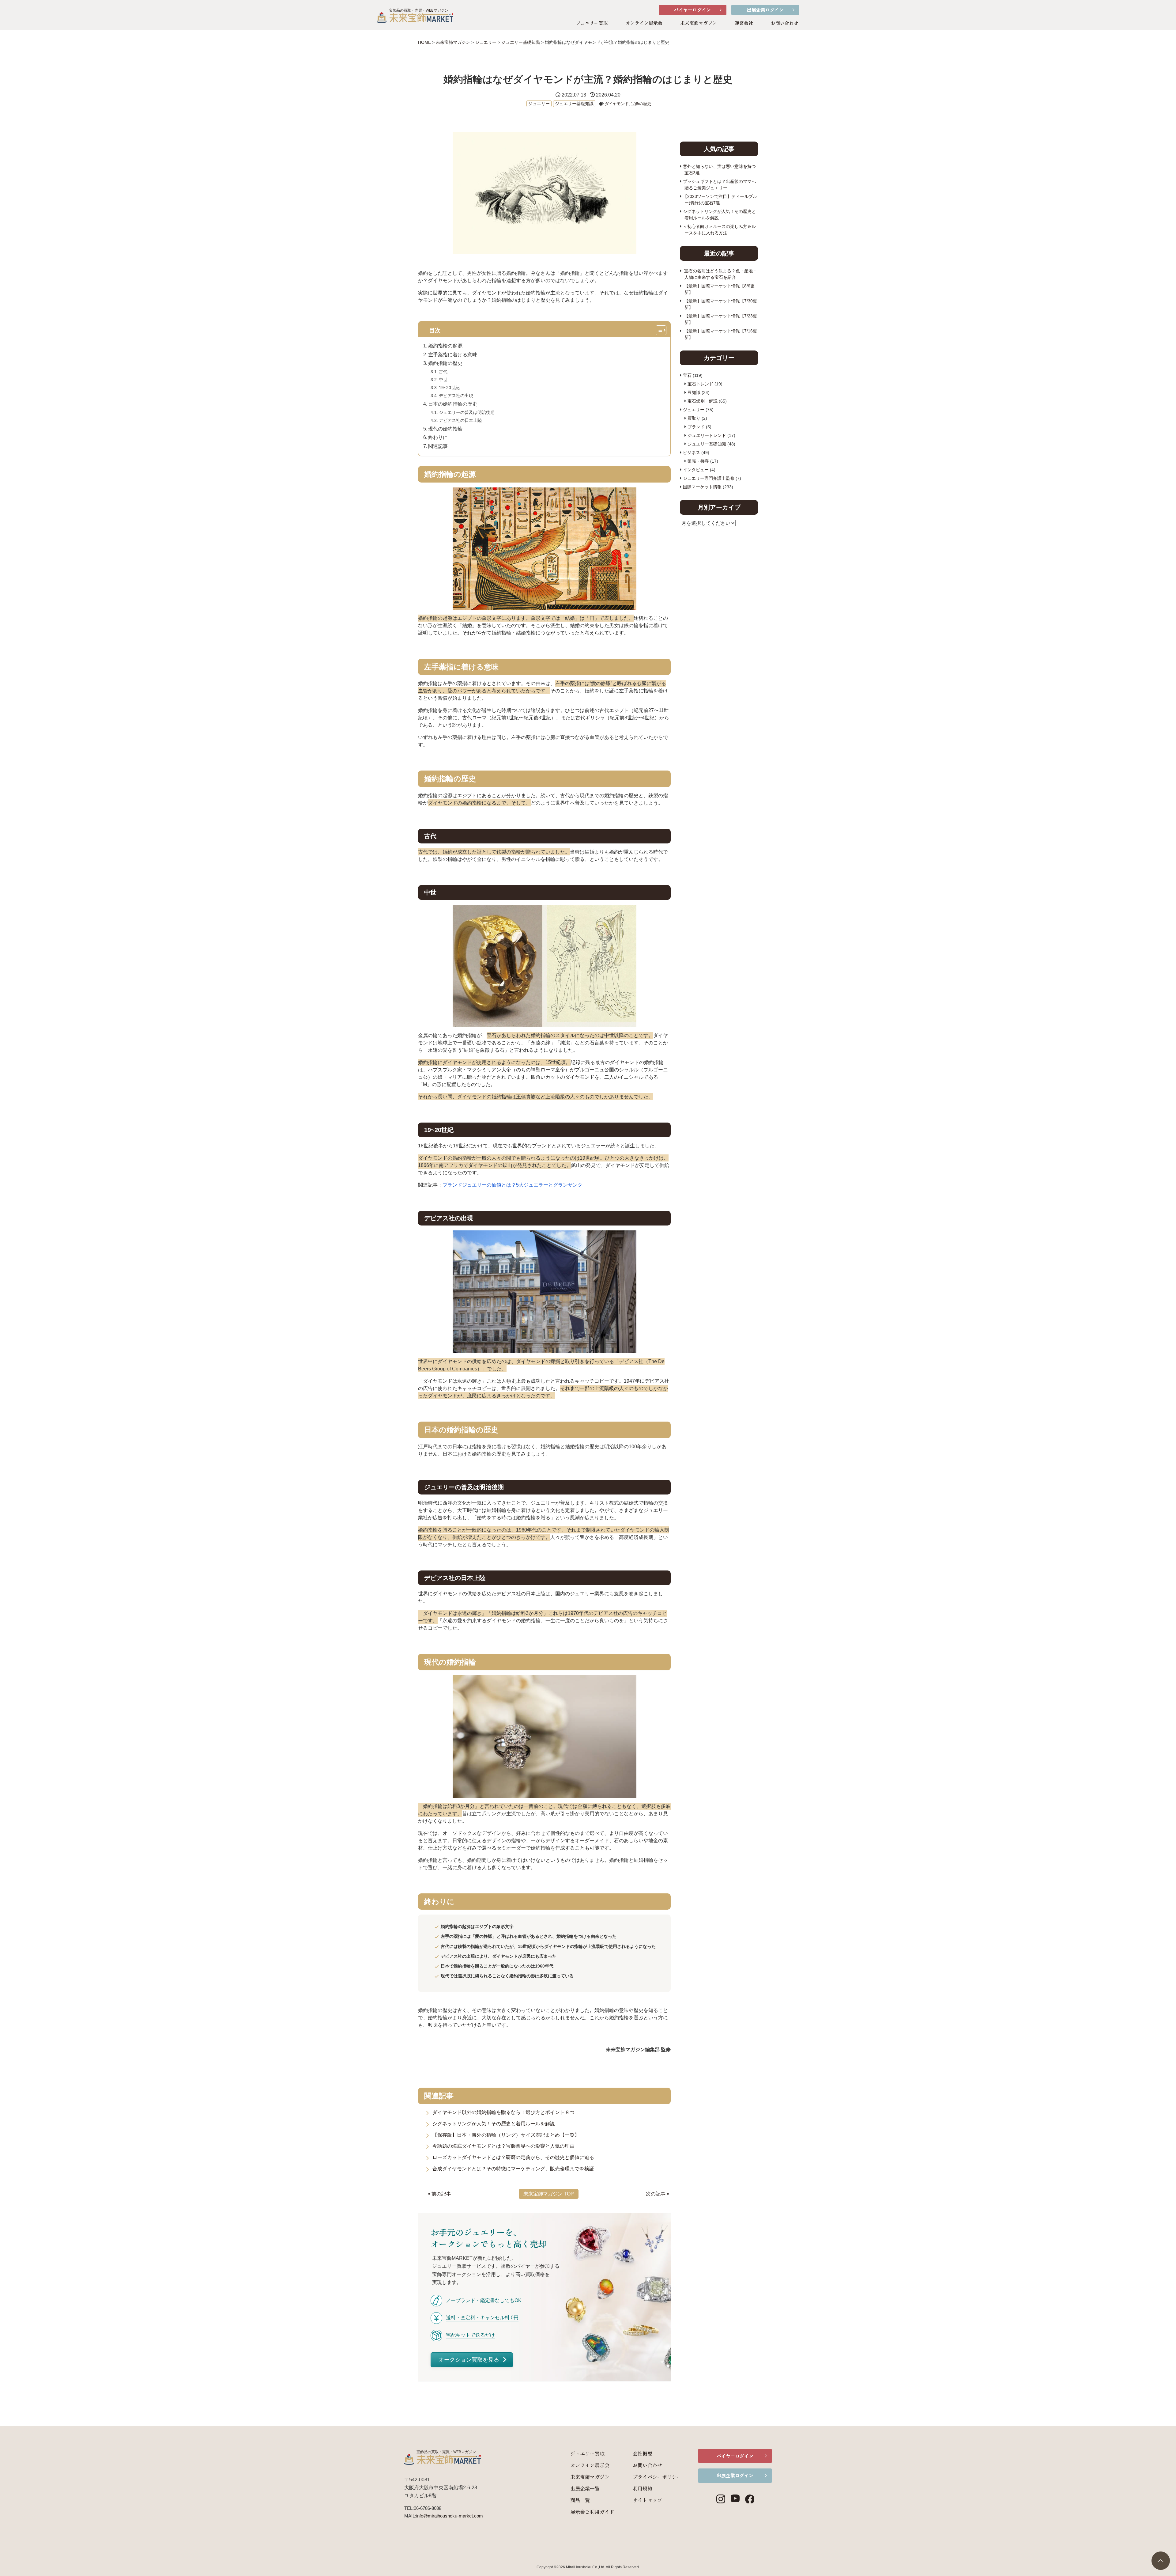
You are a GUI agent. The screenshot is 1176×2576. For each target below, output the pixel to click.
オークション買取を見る (470, 2360)
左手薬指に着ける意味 (453, 355)
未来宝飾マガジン (699, 23)
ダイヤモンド (617, 104)
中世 (443, 380)
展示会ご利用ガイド (592, 2512)
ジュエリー (539, 104)
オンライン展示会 (644, 23)
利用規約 (643, 2488)
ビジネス (692, 453)
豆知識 (694, 392)
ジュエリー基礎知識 (574, 104)
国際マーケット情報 (702, 487)
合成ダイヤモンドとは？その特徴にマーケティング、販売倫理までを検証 (513, 2169)
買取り (694, 418)
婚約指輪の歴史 (445, 363)
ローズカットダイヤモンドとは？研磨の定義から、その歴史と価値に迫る (513, 2157)
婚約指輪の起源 (445, 346)
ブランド (696, 427)
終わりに (438, 437)
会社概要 (643, 2453)
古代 (443, 372)
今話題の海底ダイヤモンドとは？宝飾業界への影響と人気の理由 (503, 2146)
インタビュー (696, 470)
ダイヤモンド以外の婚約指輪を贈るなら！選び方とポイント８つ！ (506, 2112)
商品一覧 (580, 2500)
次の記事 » (658, 2194)
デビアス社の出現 (456, 396)
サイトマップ (647, 2500)
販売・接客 (698, 461)
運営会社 (744, 23)
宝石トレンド (700, 384)
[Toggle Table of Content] (663, 331)
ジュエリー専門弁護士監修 (709, 478)
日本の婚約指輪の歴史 (453, 404)
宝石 (687, 375)
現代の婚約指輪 (445, 429)
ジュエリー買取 (592, 23)
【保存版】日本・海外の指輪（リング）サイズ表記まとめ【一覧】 (506, 2135)
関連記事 (438, 446)
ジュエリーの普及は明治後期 (467, 412)
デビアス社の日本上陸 (460, 420)
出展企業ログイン (765, 10)
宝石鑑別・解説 (703, 401)
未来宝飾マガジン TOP (549, 2194)
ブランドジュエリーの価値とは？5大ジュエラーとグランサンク (513, 1185)
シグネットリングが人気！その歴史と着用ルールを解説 (494, 2124)
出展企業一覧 (585, 2488)
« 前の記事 (439, 2194)
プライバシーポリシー (657, 2477)
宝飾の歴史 (641, 104)
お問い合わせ (785, 23)
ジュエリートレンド (707, 435)
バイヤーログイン (692, 10)
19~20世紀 (449, 388)
